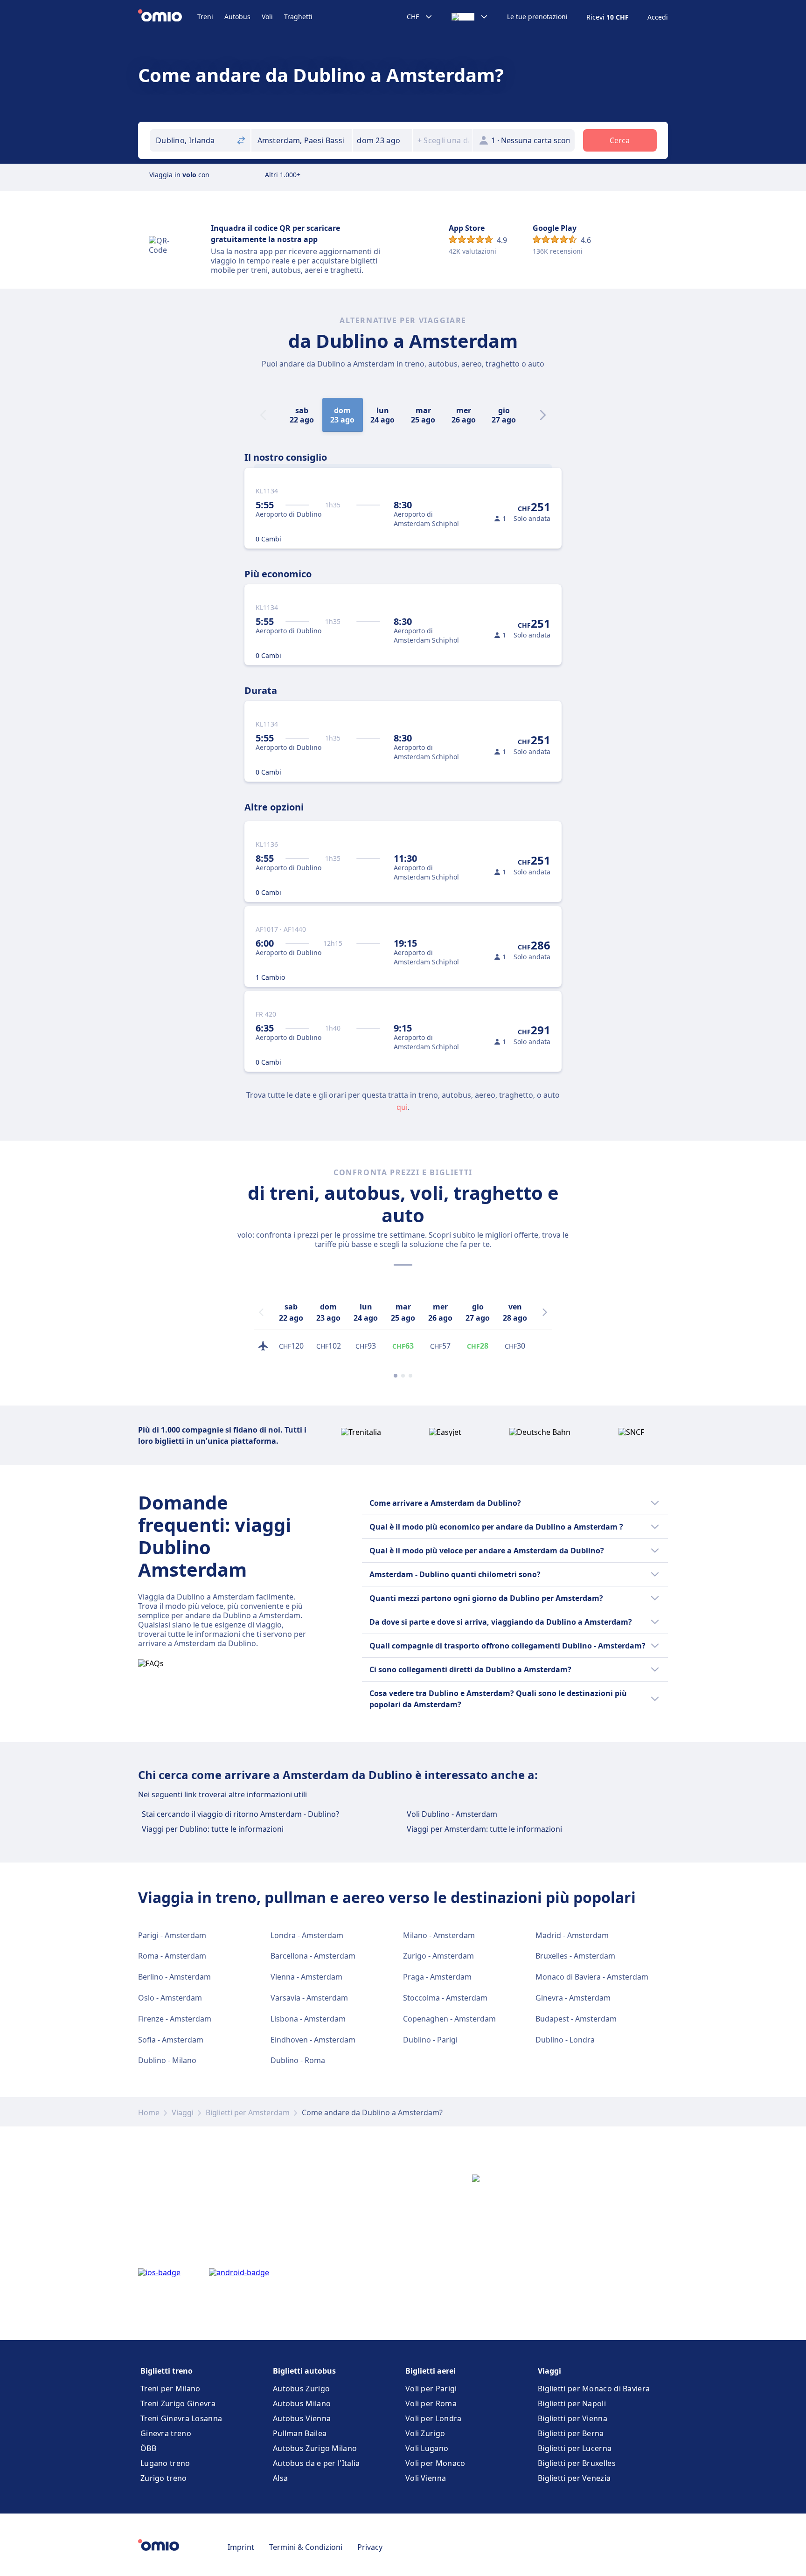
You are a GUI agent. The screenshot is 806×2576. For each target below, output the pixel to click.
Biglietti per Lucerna (575, 2448)
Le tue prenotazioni (537, 17)
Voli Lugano (427, 2448)
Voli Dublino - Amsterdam (452, 1814)
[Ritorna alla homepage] (168, 17)
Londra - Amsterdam (307, 1935)
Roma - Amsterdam (172, 1956)
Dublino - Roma (298, 2060)
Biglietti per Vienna (573, 2418)
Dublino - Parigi (430, 2040)
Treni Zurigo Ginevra (178, 2403)
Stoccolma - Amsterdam (445, 1998)
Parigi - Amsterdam (172, 1935)
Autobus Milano (302, 2403)
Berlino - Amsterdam (174, 1977)
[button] (382, 140)
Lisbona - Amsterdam (308, 2019)
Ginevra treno (166, 2433)
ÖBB (148, 2448)
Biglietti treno (167, 2371)
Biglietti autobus (304, 2371)
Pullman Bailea (300, 2433)
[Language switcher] (470, 17)
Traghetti (298, 17)
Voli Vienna (426, 2478)
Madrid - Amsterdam (572, 1935)
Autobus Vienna (302, 2418)
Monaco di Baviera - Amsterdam (592, 1977)
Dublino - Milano (167, 2060)
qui (402, 1107)
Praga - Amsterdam (437, 1977)
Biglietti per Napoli (572, 2403)
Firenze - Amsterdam (175, 2019)
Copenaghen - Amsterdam (449, 2019)
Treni (205, 17)
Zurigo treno (164, 2478)
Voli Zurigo (425, 2433)
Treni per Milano (170, 2389)
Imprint (241, 2547)
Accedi (658, 17)
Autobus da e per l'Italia (316, 2463)
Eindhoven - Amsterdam (313, 2040)
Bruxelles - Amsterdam (575, 1956)
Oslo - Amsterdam (170, 1998)
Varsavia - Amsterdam (309, 1998)
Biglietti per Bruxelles (577, 2463)
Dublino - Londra (565, 2040)
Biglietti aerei (431, 2371)
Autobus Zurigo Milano (315, 2448)
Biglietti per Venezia (574, 2478)
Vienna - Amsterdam (306, 1977)
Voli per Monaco (435, 2463)
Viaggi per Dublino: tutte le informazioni (213, 1829)
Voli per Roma (431, 2403)
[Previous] (261, 1312)
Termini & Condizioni (306, 2547)
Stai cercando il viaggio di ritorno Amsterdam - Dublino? (240, 1814)
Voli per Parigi (431, 2389)
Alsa (280, 2478)
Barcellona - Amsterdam (313, 1956)
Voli (267, 17)
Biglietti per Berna (571, 2433)
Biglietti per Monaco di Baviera (594, 2389)
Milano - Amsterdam (439, 1935)
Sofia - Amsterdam (171, 2040)
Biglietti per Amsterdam (248, 2112)
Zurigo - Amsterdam (438, 1956)
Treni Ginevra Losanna (181, 2418)
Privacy (370, 2547)
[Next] (543, 415)
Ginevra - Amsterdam (573, 1998)
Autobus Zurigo (301, 2389)
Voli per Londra (434, 2418)
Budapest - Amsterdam (576, 2019)
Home (149, 2112)
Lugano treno (165, 2463)
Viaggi (183, 2112)
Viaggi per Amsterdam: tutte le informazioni (484, 1829)
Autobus (237, 17)
